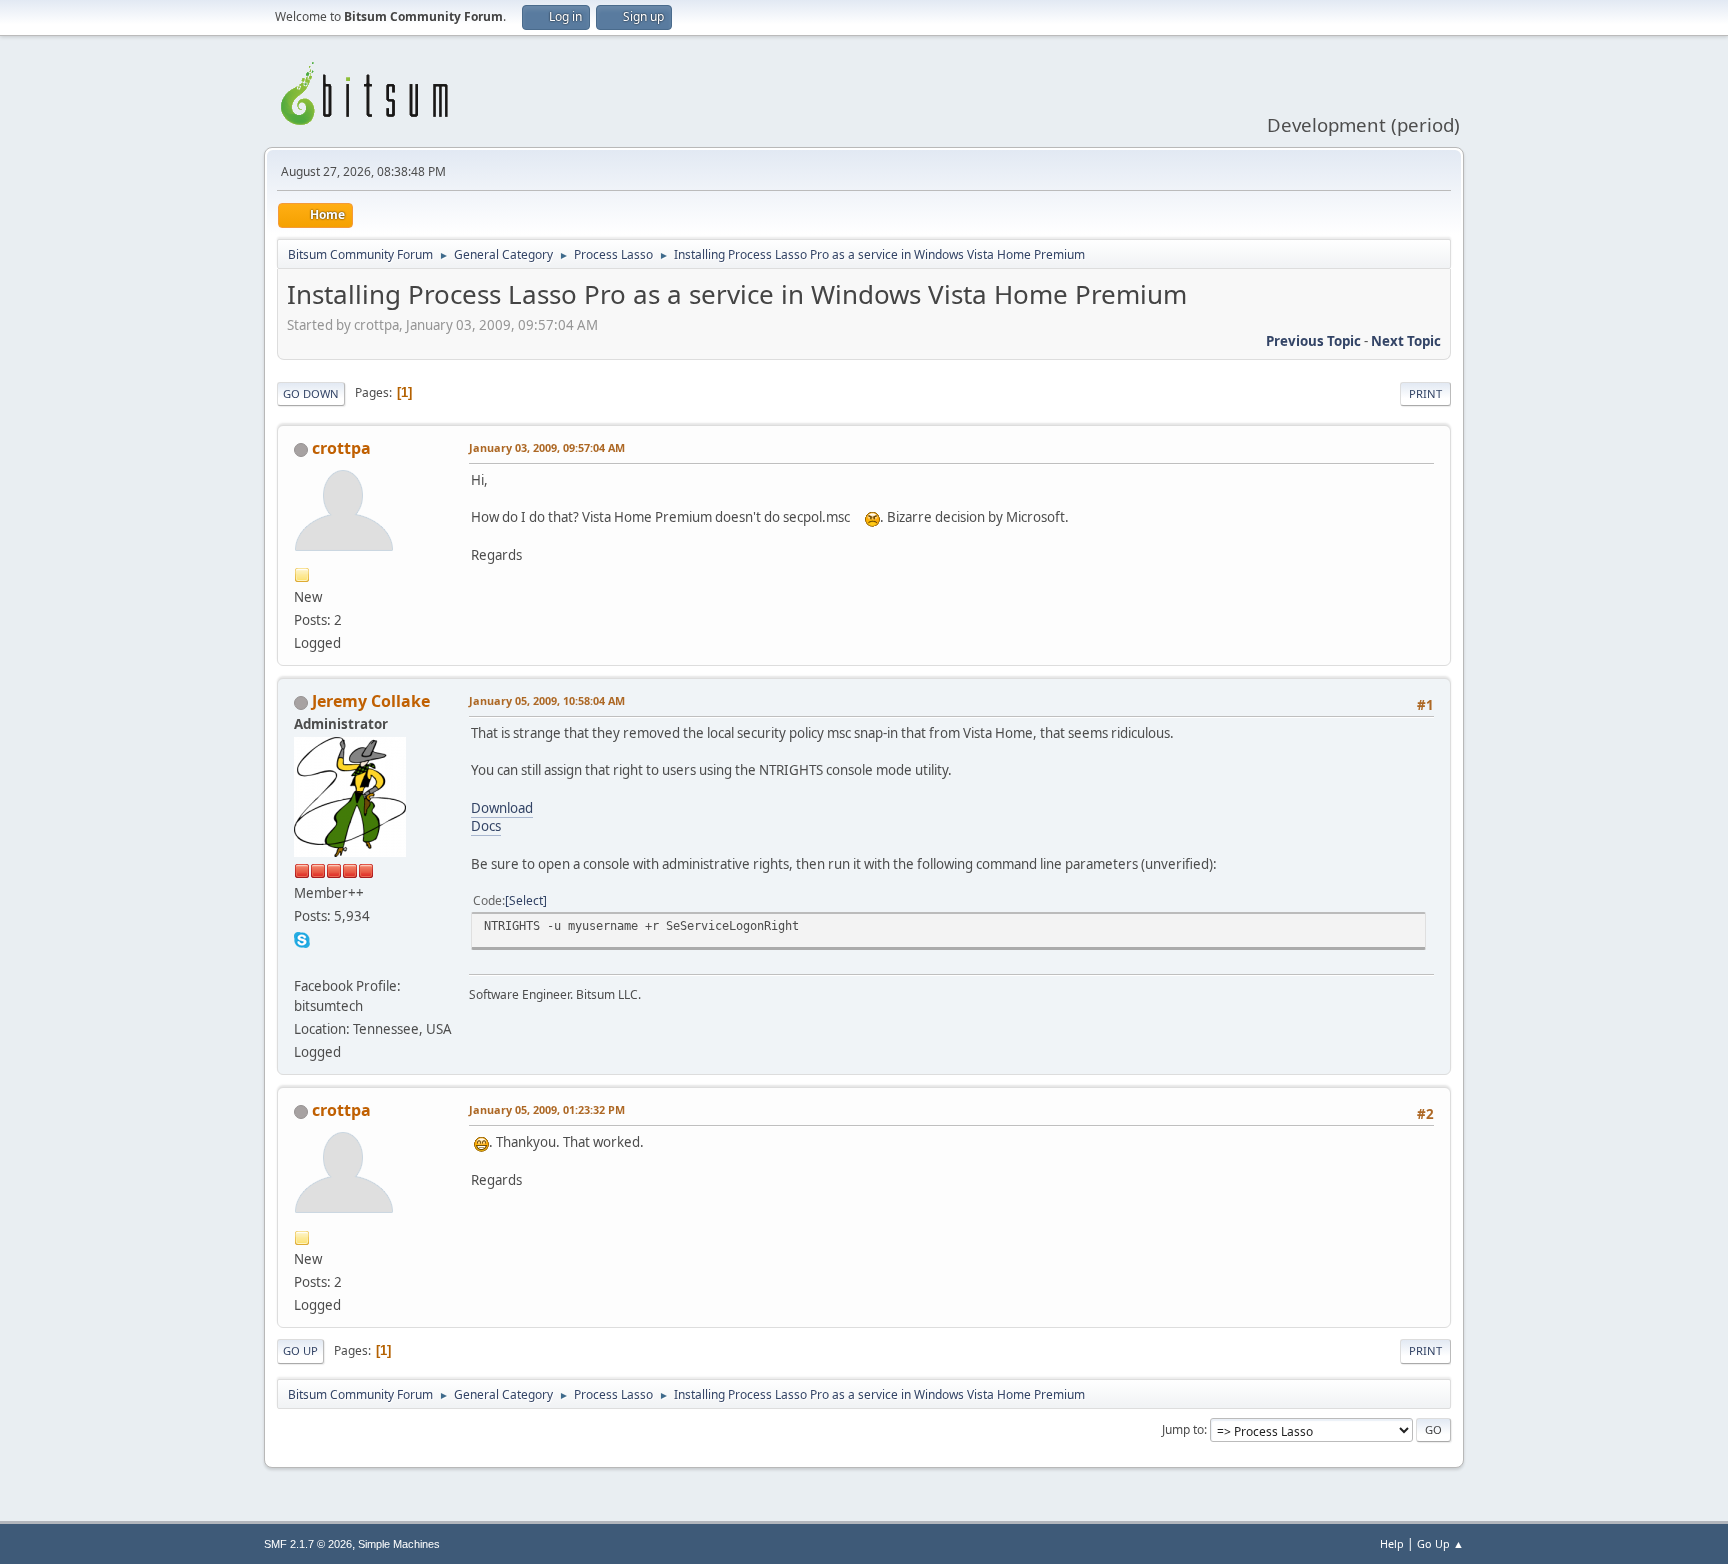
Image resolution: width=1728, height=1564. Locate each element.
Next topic (1406, 341)
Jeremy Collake (371, 701)
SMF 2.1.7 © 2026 (308, 1544)
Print (1425, 393)
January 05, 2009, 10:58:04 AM (547, 700)
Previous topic (1313, 341)
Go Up (300, 1350)
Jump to (1183, 1429)
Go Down (311, 393)
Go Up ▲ (1440, 1543)
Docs (486, 826)
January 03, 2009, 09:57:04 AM (547, 447)
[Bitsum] (302, 962)
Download (502, 808)
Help (1392, 1543)
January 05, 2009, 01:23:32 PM (547, 1109)
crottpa (341, 448)
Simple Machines (399, 1544)
